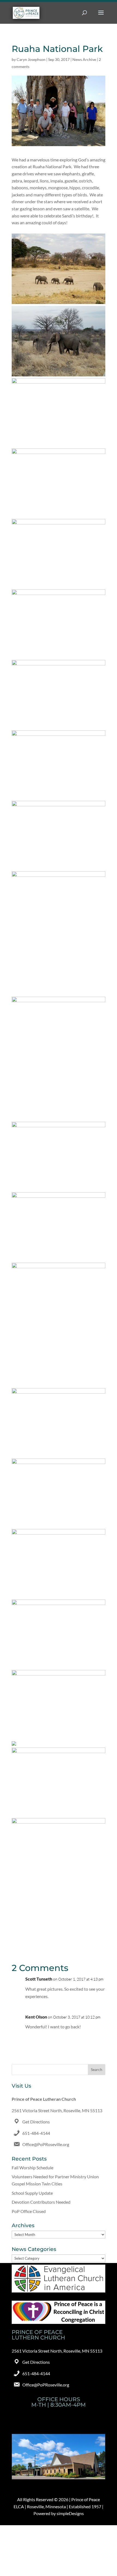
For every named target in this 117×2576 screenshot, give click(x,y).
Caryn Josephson (31, 59)
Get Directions (36, 2122)
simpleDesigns (70, 2513)
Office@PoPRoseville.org (46, 2144)
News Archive (84, 59)
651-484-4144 (36, 2133)
